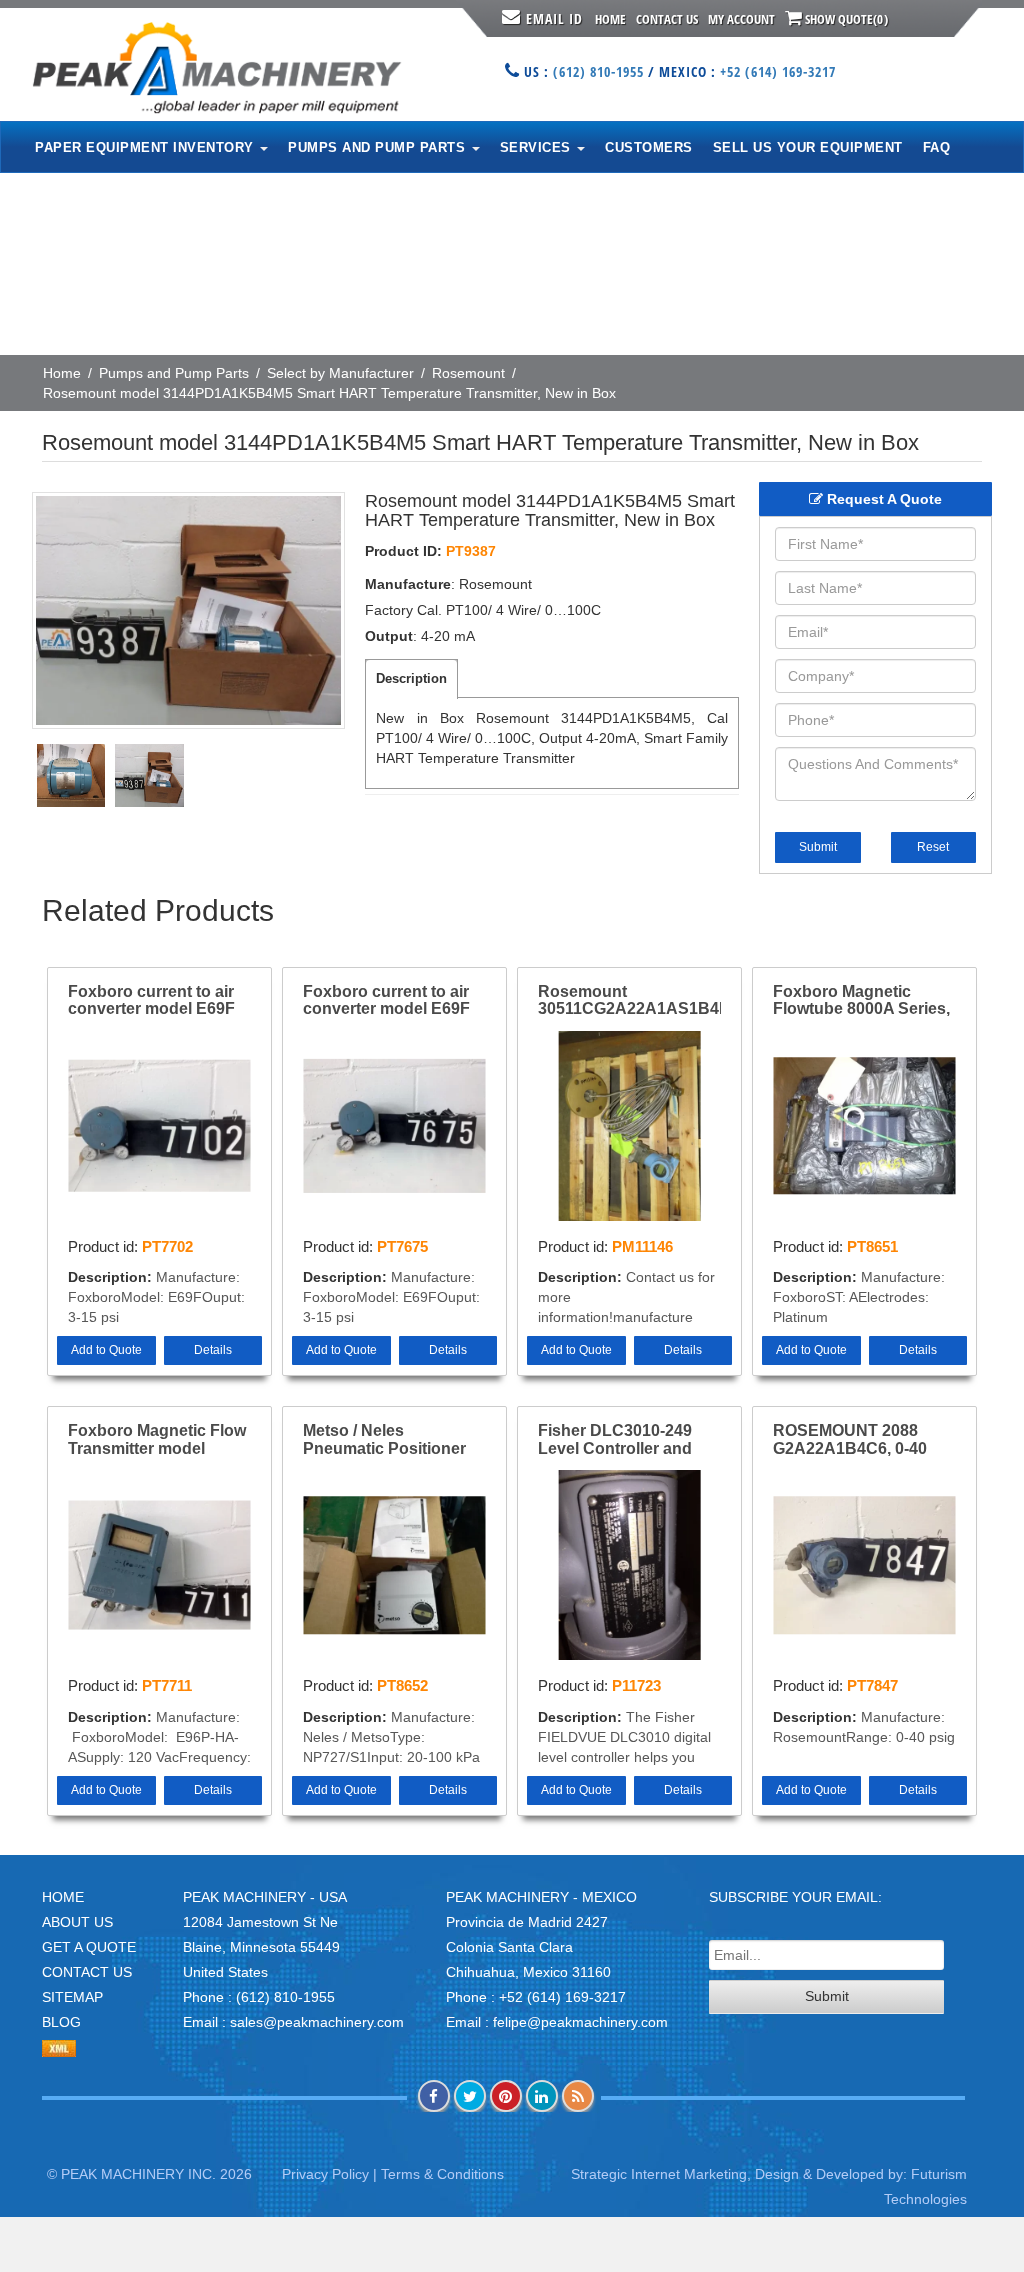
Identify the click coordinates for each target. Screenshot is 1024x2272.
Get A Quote (89, 1947)
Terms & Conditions (442, 2174)
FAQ (937, 147)
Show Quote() (845, 19)
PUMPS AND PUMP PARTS (379, 147)
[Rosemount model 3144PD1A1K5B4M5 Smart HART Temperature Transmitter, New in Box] (188, 610)
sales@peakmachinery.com (317, 2022)
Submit (818, 847)
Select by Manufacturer (340, 373)
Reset (933, 847)
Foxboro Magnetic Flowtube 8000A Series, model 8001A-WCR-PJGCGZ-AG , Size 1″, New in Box (861, 1001)
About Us (77, 1922)
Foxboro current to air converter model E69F (151, 1000)
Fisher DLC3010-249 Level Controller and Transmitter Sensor (615, 1440)
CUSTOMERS (649, 147)
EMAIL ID (554, 18)
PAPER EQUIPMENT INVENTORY (146, 147)
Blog (61, 2022)
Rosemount (468, 373)
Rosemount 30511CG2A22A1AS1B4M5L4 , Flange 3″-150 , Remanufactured (629, 1001)
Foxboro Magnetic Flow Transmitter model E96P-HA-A (157, 1440)
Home (610, 19)
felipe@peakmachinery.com (580, 2022)
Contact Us (667, 19)
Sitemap (72, 1997)
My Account (741, 19)
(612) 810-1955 (598, 71)
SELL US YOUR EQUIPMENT (808, 147)
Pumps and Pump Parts (174, 373)
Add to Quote (106, 1350)
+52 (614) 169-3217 (778, 71)
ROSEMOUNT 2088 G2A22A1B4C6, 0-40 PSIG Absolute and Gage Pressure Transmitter (850, 1440)
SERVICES (538, 147)
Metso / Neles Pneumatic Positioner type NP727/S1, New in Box (388, 1440)
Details (213, 1350)
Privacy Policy (325, 2174)
